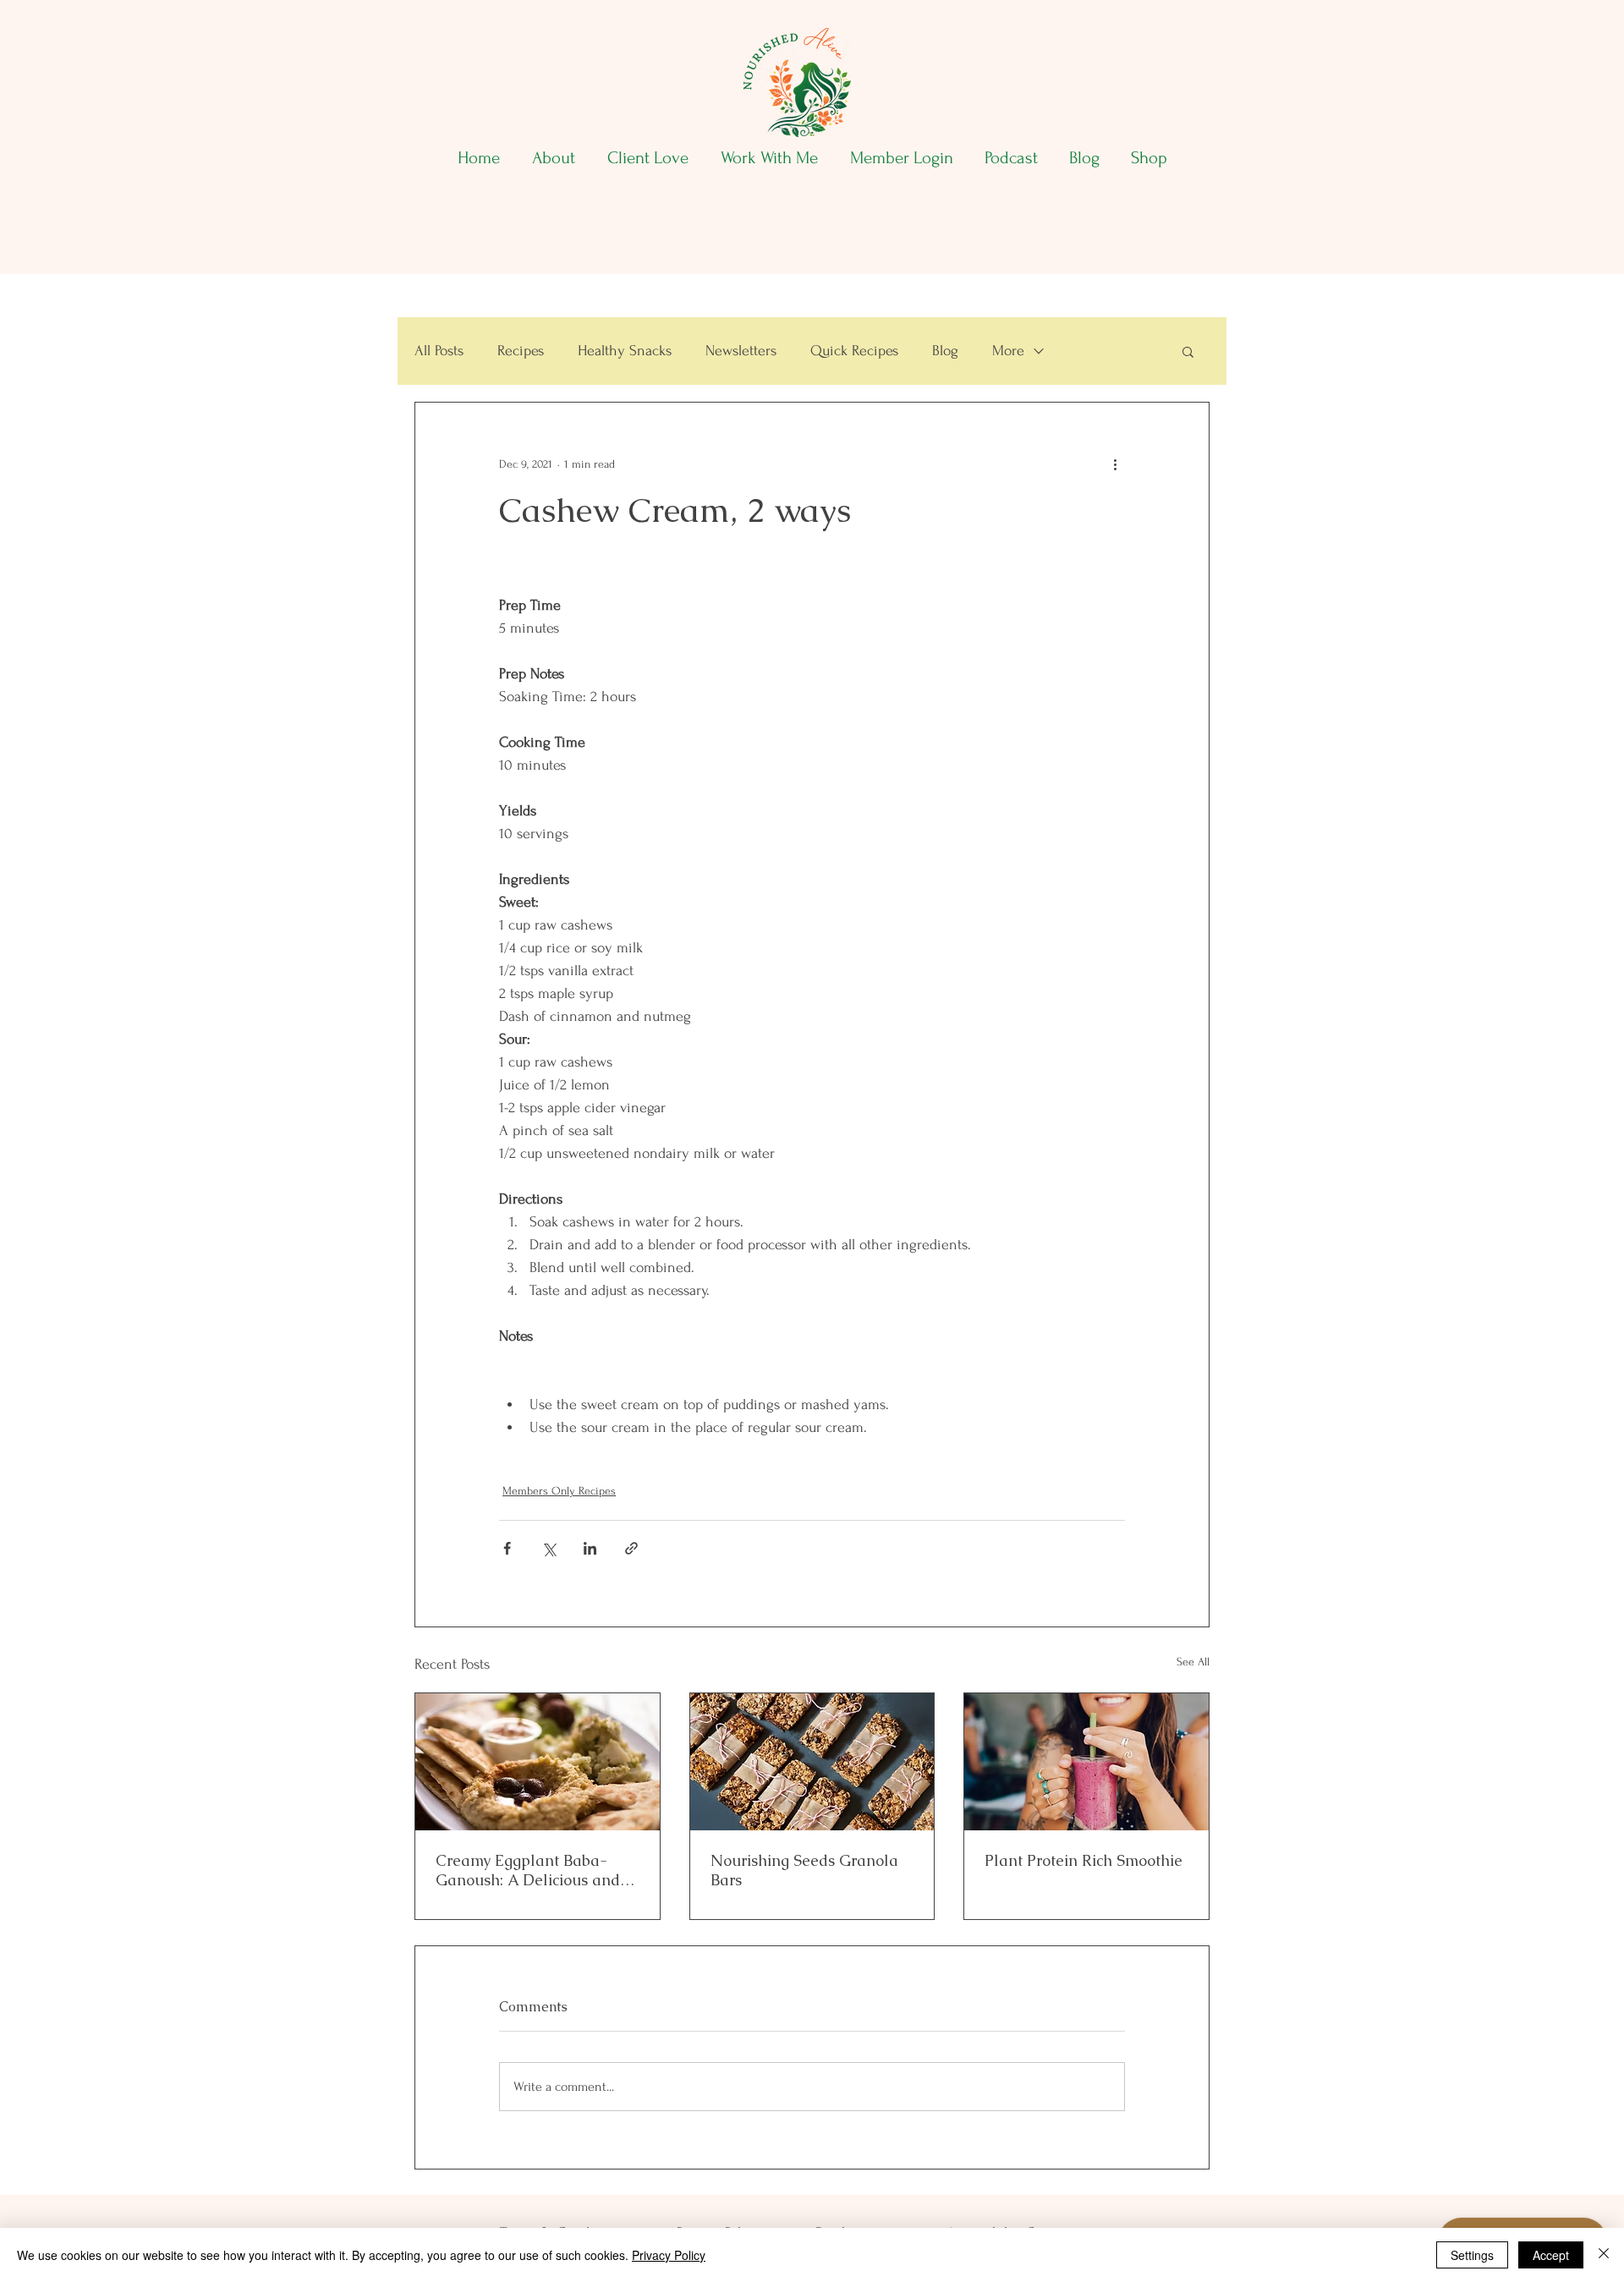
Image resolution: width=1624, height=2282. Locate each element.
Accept (1551, 2255)
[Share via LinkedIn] (590, 1548)
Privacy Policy (669, 2255)
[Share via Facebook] (507, 1548)
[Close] (1604, 2255)
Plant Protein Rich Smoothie (1084, 1860)
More (1008, 351)
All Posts (439, 351)
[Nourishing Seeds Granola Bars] (812, 1762)
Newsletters (741, 351)
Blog (945, 351)
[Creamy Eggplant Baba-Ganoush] (538, 1762)
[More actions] (1115, 464)
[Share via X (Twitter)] (549, 1548)
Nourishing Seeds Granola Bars (804, 1870)
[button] (1188, 351)
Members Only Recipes (559, 1491)
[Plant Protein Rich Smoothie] (1086, 1762)
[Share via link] (631, 1548)
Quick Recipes (854, 351)
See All (1193, 1662)
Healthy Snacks (625, 351)
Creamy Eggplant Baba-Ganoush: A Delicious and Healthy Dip (528, 1870)
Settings (1472, 2255)
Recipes (521, 351)
